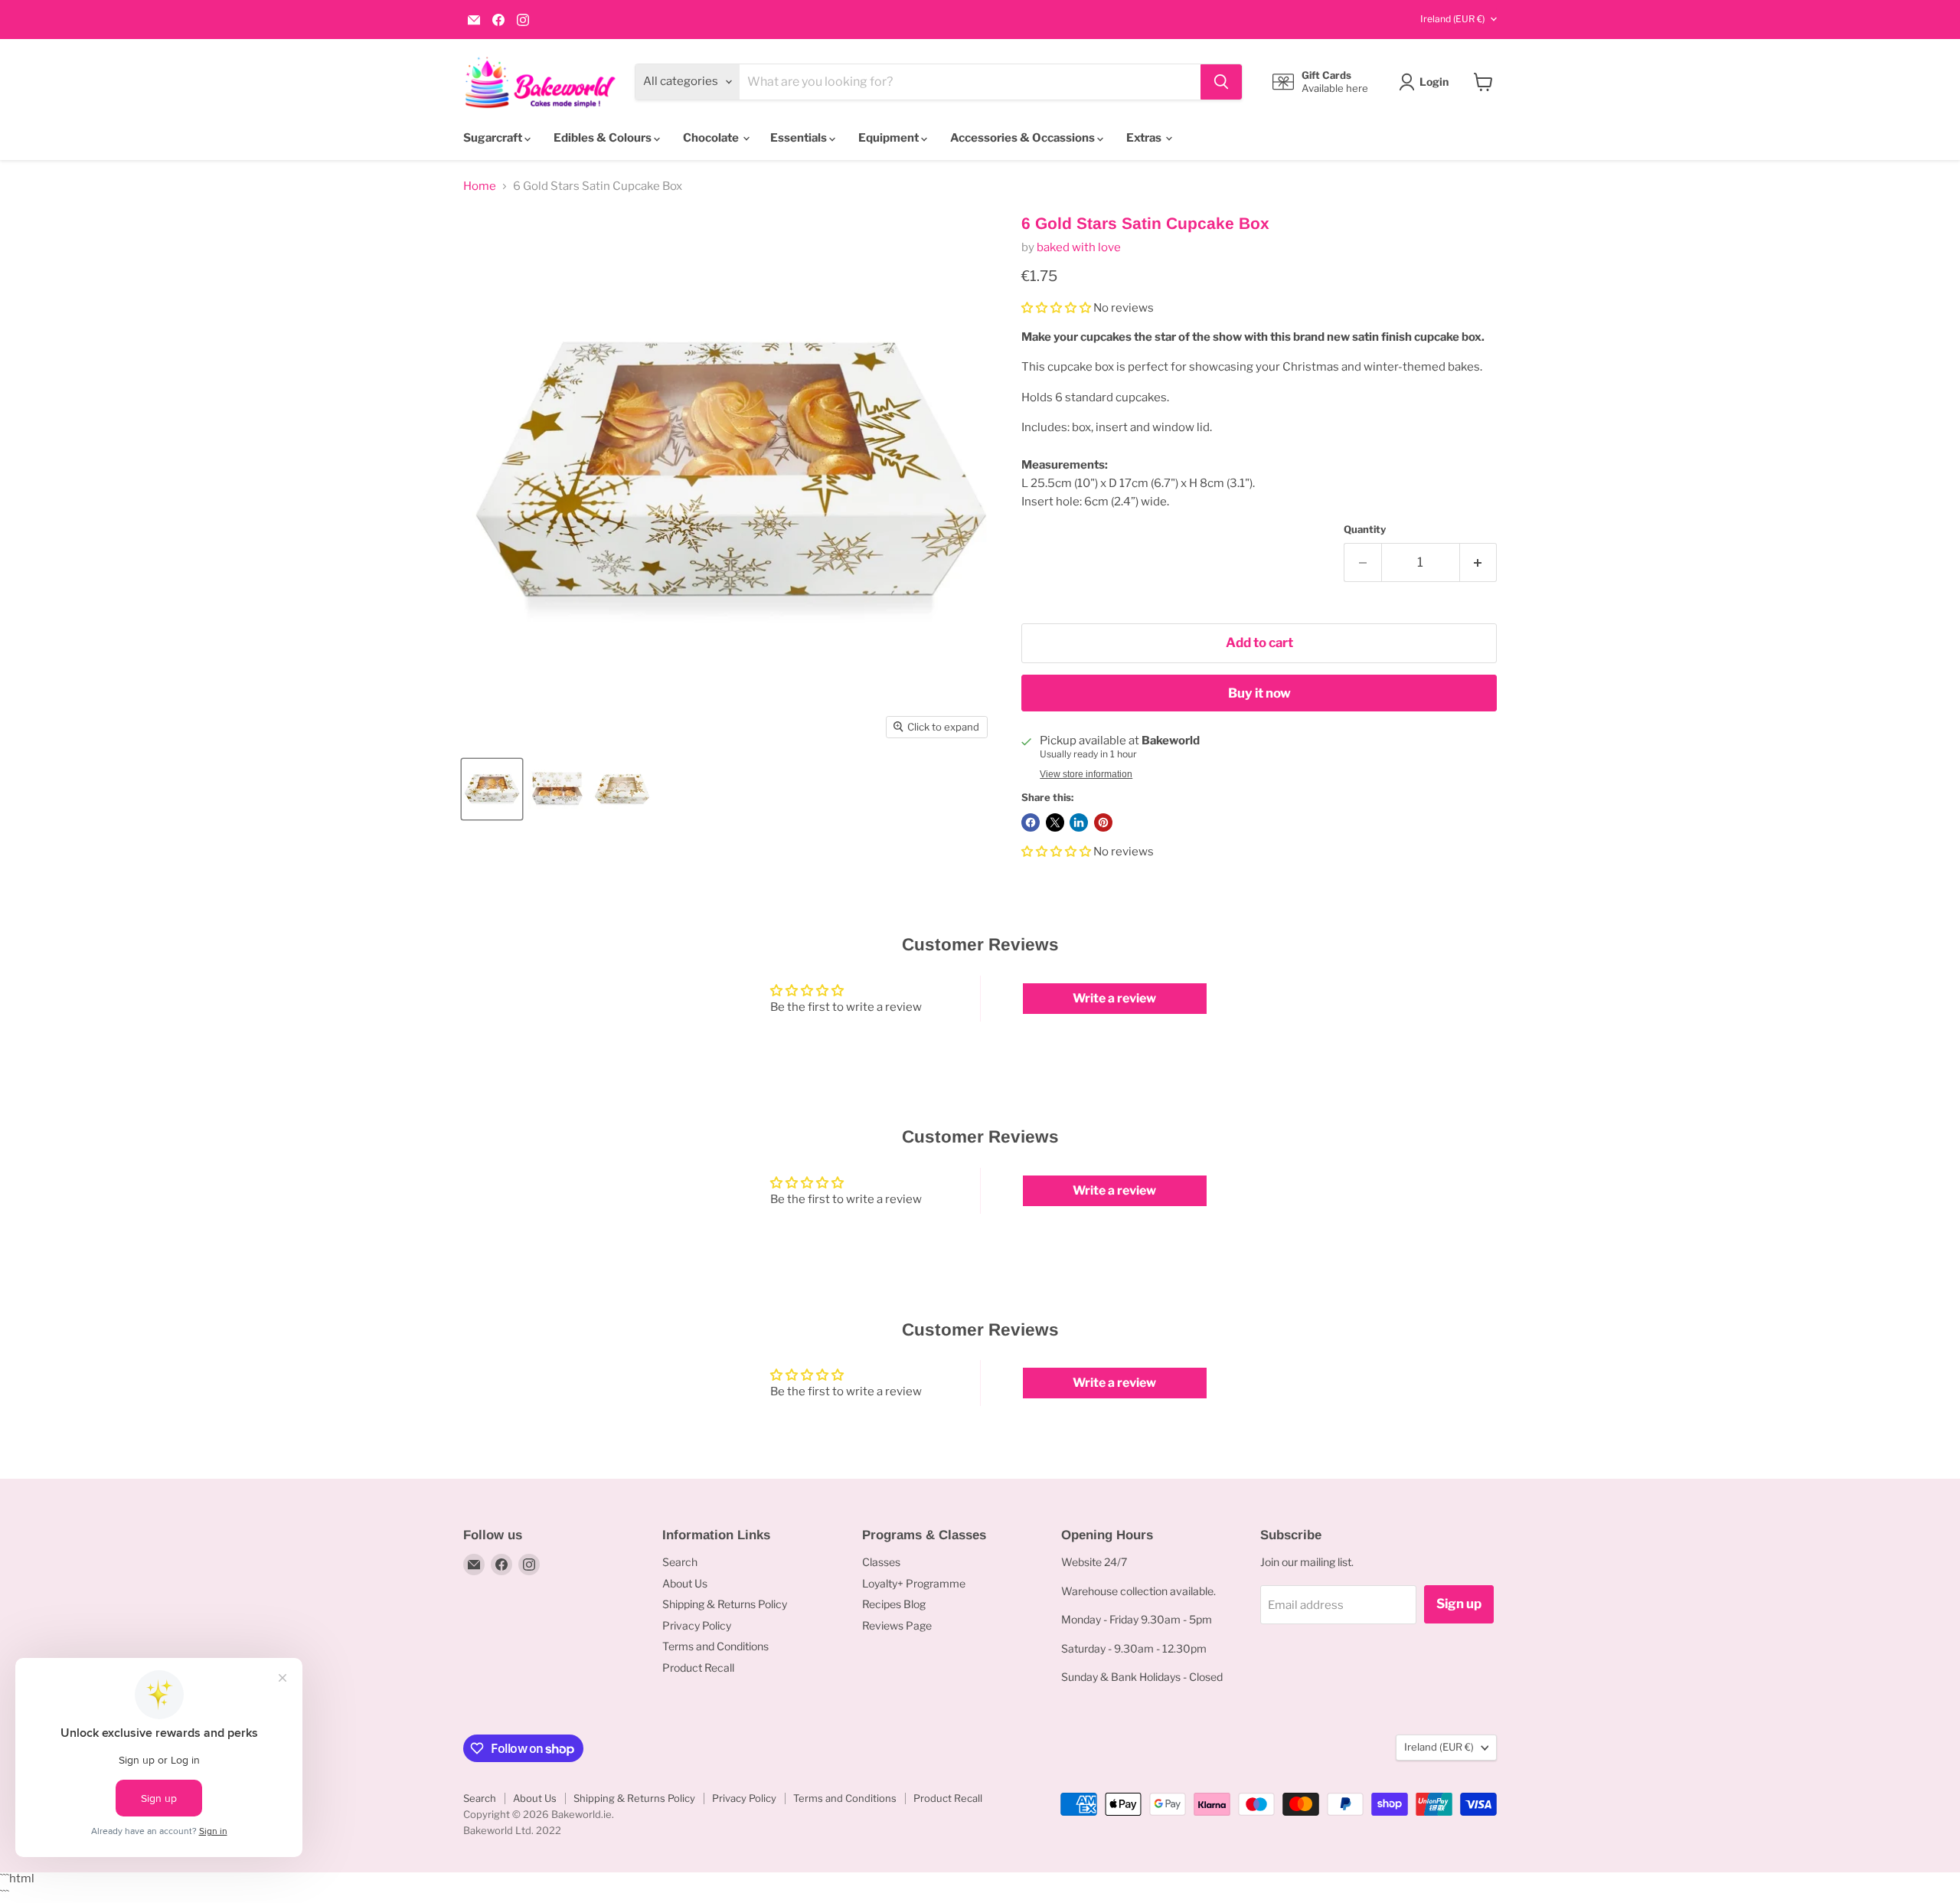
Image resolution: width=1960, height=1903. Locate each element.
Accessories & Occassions (1024, 138)
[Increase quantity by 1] (1479, 562)
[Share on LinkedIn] (1079, 822)
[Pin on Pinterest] (1103, 822)
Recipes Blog (894, 1604)
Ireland (1452, 19)
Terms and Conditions (715, 1646)
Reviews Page (897, 1625)
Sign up (1459, 1604)
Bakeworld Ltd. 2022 (512, 1830)
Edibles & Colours (604, 138)
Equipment (890, 138)
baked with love (1079, 247)
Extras (1145, 138)
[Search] (1221, 82)
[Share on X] (1055, 822)
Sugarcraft (494, 138)
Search (680, 1562)
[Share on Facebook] (1031, 822)
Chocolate (712, 138)
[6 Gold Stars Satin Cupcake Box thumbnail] (492, 789)
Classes (881, 1562)
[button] (1057, 308)
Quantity (1365, 530)
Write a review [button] (1114, 998)
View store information (1086, 774)
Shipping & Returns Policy (725, 1604)
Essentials (800, 138)
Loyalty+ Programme (914, 1583)
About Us (685, 1583)
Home (480, 186)
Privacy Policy (697, 1625)
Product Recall (698, 1668)
